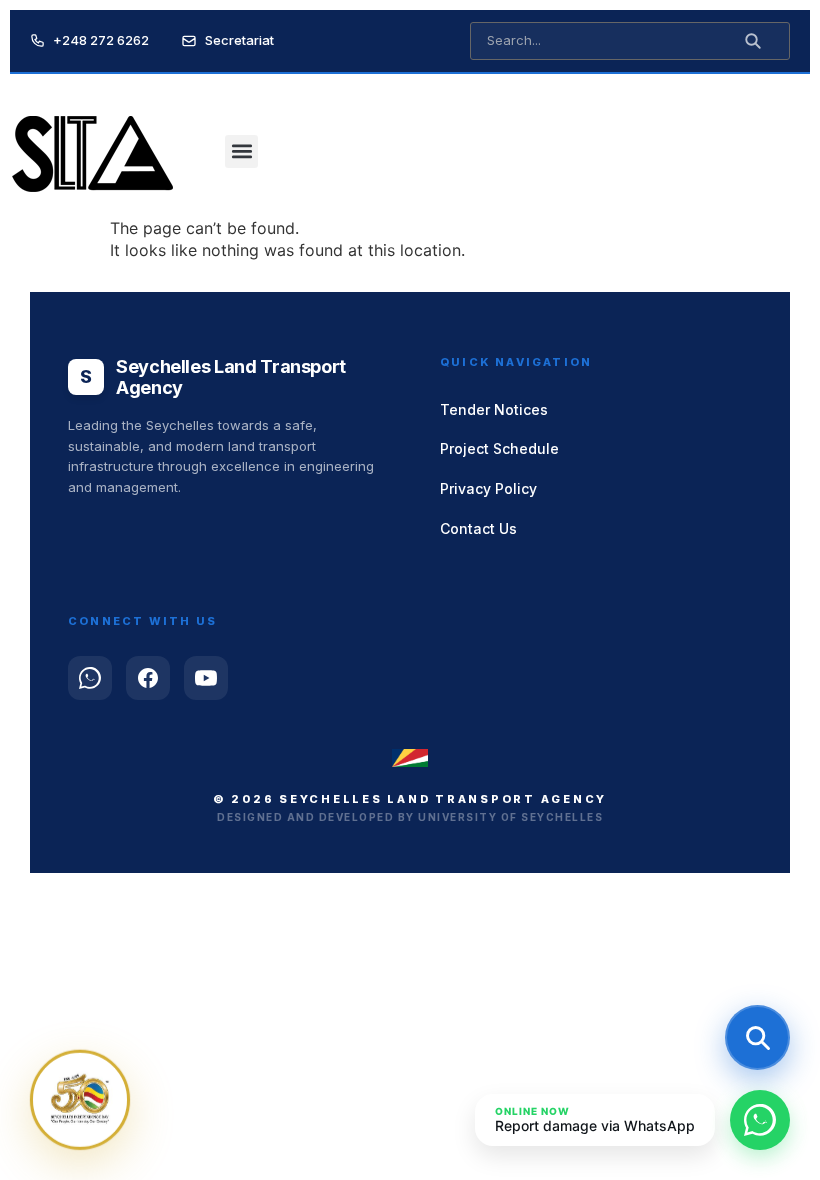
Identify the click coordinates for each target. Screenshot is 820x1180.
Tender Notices (494, 409)
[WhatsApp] (90, 678)
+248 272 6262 (101, 40)
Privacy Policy (488, 488)
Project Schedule (499, 448)
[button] (241, 151)
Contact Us (478, 528)
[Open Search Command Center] (757, 1037)
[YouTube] (206, 678)
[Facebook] (148, 678)
